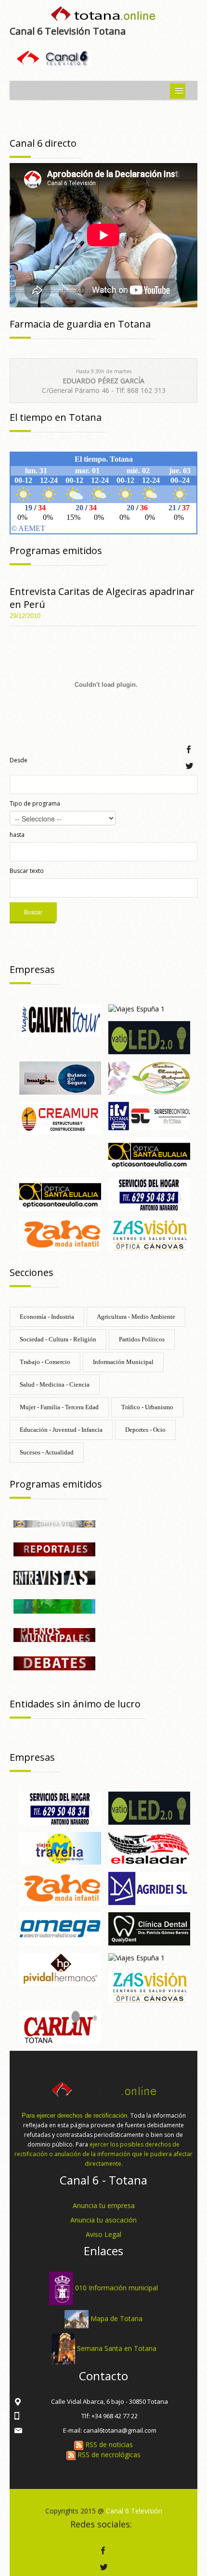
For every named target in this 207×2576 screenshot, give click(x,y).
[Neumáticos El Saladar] (149, 1848)
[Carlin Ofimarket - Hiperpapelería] (60, 2026)
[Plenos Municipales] (54, 1634)
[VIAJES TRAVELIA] (60, 1848)
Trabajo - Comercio (45, 1362)
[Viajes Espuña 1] (136, 1008)
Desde (19, 760)
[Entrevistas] (54, 1577)
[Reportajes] (54, 1548)
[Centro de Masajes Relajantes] (149, 1077)
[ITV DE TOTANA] (149, 1115)
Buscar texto (27, 871)
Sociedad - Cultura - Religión (58, 1339)
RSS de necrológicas (108, 2455)
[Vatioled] (149, 1037)
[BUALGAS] (60, 1077)
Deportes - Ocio (145, 1430)
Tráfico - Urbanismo (147, 1407)
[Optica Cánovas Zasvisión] (149, 1233)
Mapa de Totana (116, 2318)
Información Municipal (123, 1362)
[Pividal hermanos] (60, 1968)
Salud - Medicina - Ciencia (55, 1384)
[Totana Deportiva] (54, 1606)
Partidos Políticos (142, 1339)
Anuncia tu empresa (104, 2205)
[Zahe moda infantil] (60, 1233)
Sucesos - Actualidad (47, 1452)
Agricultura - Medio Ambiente (136, 1317)
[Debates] (54, 1662)
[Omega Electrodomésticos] (60, 1928)
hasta (17, 835)
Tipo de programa (35, 803)
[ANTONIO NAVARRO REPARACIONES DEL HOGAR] (149, 1193)
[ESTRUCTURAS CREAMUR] (60, 1118)
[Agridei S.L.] (149, 1888)
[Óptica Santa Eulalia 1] (60, 1193)
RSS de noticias (108, 2444)
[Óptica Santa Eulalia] (149, 1153)
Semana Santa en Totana (117, 2348)
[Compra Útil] (54, 1523)
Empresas (32, 969)
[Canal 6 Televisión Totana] (103, 16)
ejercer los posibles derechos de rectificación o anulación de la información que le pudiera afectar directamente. (103, 2154)
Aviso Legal (103, 2234)
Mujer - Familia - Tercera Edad (59, 1407)
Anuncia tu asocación (103, 2220)
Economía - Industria (47, 1317)
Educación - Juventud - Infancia (61, 1430)
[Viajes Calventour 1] (60, 1019)
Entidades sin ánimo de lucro (75, 1704)
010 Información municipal (116, 2288)
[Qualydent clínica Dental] (149, 1928)
